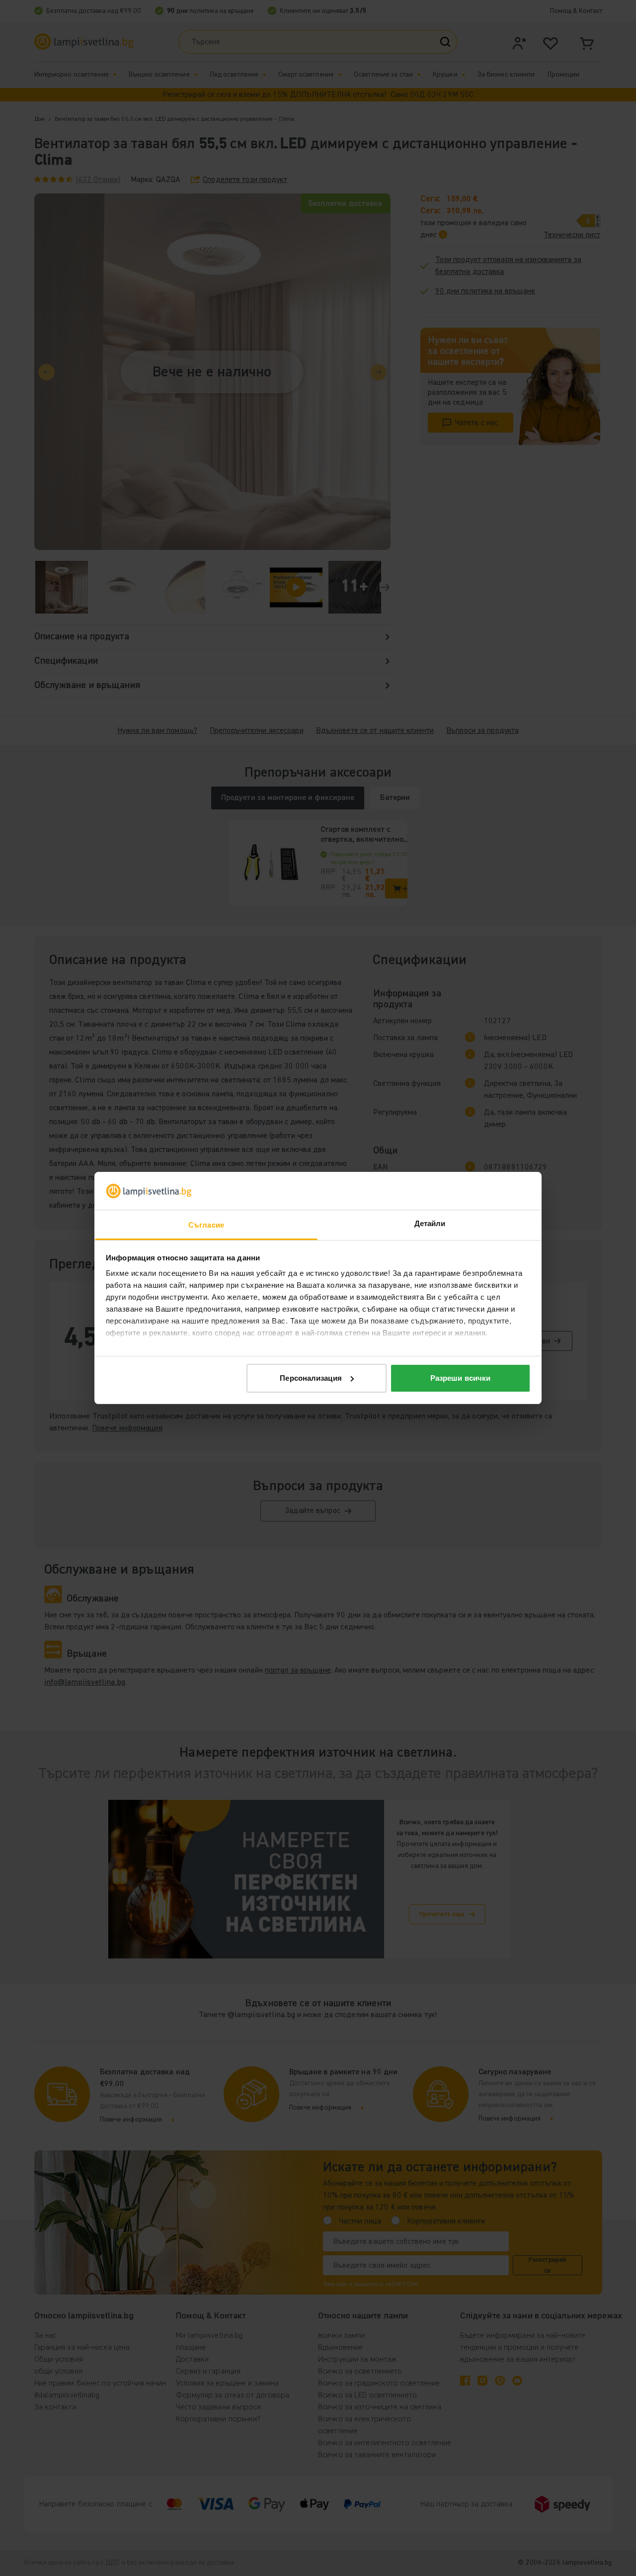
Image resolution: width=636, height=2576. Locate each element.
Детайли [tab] (430, 1223)
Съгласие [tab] (206, 1225)
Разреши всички (460, 1378)
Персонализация (311, 1378)
